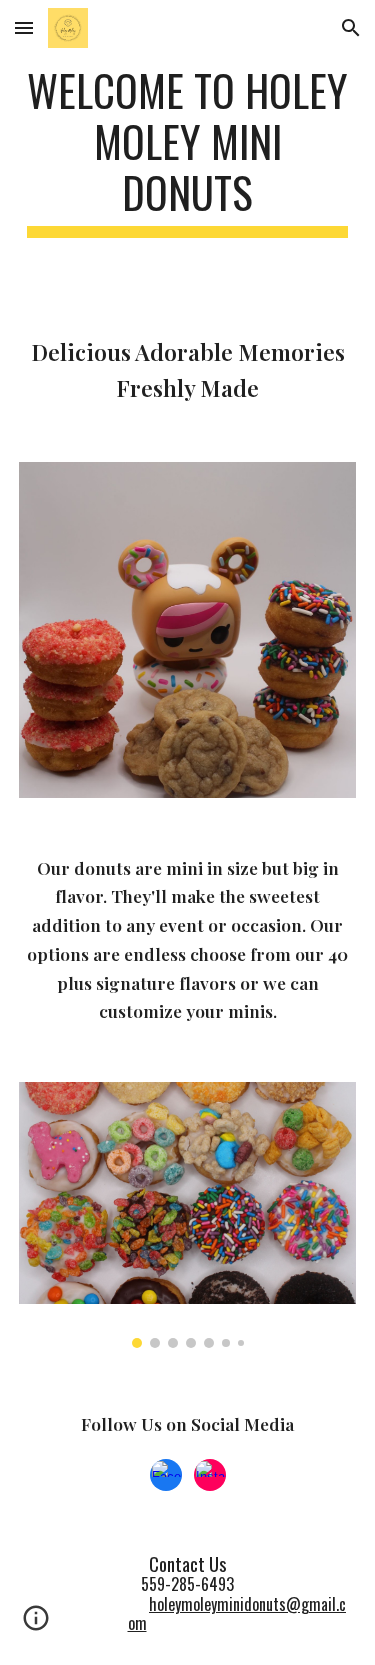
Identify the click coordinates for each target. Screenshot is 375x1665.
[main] (188, 151)
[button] (24, 27)
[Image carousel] (188, 1215)
